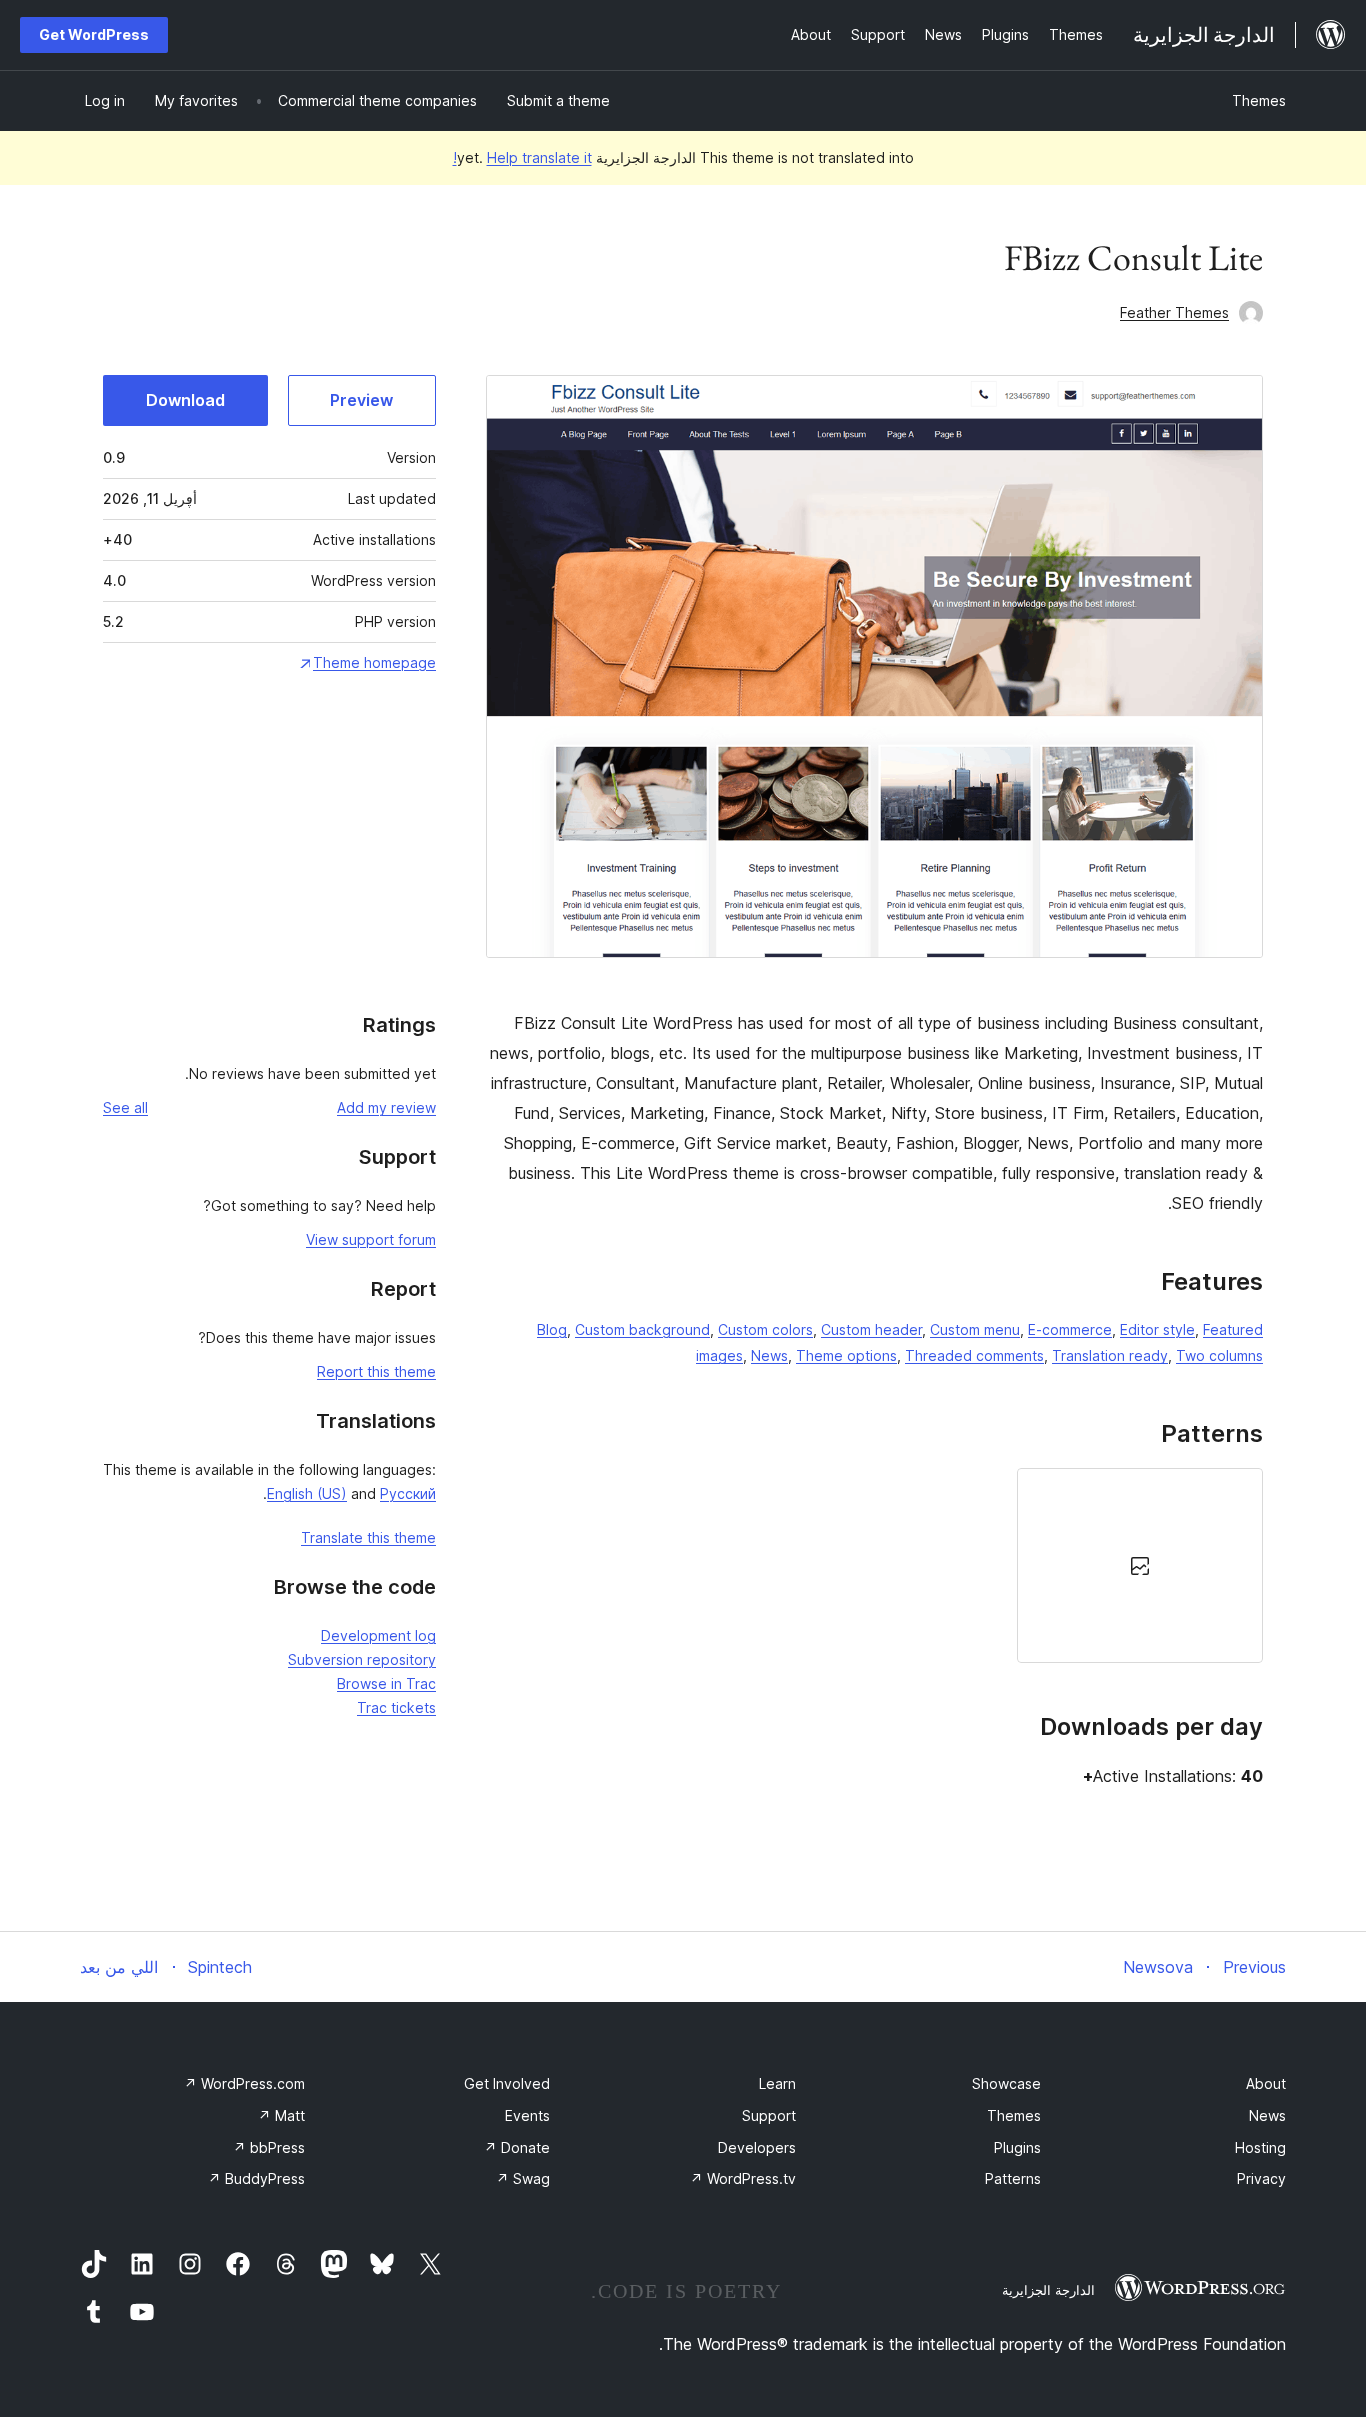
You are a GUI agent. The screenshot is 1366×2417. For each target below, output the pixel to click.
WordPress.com (244, 2083)
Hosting (1260, 2147)
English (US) (307, 1493)
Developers (757, 2147)
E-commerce (1070, 1329)
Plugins (1017, 2147)
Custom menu (975, 1329)
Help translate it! (522, 157)
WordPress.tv (743, 2178)
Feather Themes (1174, 312)
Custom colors (765, 1329)
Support (769, 2115)
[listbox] (874, 1565)
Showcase (1006, 2083)
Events (527, 2115)
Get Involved (507, 2083)
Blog (552, 1329)
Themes (1259, 100)
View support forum (371, 1239)
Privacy (1261, 2178)
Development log (378, 1635)
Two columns (1219, 1355)
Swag (523, 2178)
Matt (281, 2115)
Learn (777, 2083)
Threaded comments (974, 1355)
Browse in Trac (386, 1683)
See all (125, 1107)
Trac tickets (396, 1707)
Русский (408, 1493)
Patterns (1013, 2178)
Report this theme (376, 1371)
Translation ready (1110, 1355)
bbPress (269, 2147)
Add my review (386, 1107)
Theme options (846, 1355)
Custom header (871, 1329)
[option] (1140, 1565)
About (1266, 2083)
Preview (361, 400)
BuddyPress (256, 2178)
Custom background (642, 1329)
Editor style (1157, 1329)
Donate (517, 2147)
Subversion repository (362, 1659)
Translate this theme (368, 1537)
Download (185, 400)
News (769, 1355)
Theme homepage (374, 662)
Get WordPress (94, 34)
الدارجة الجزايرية (1048, 2290)
